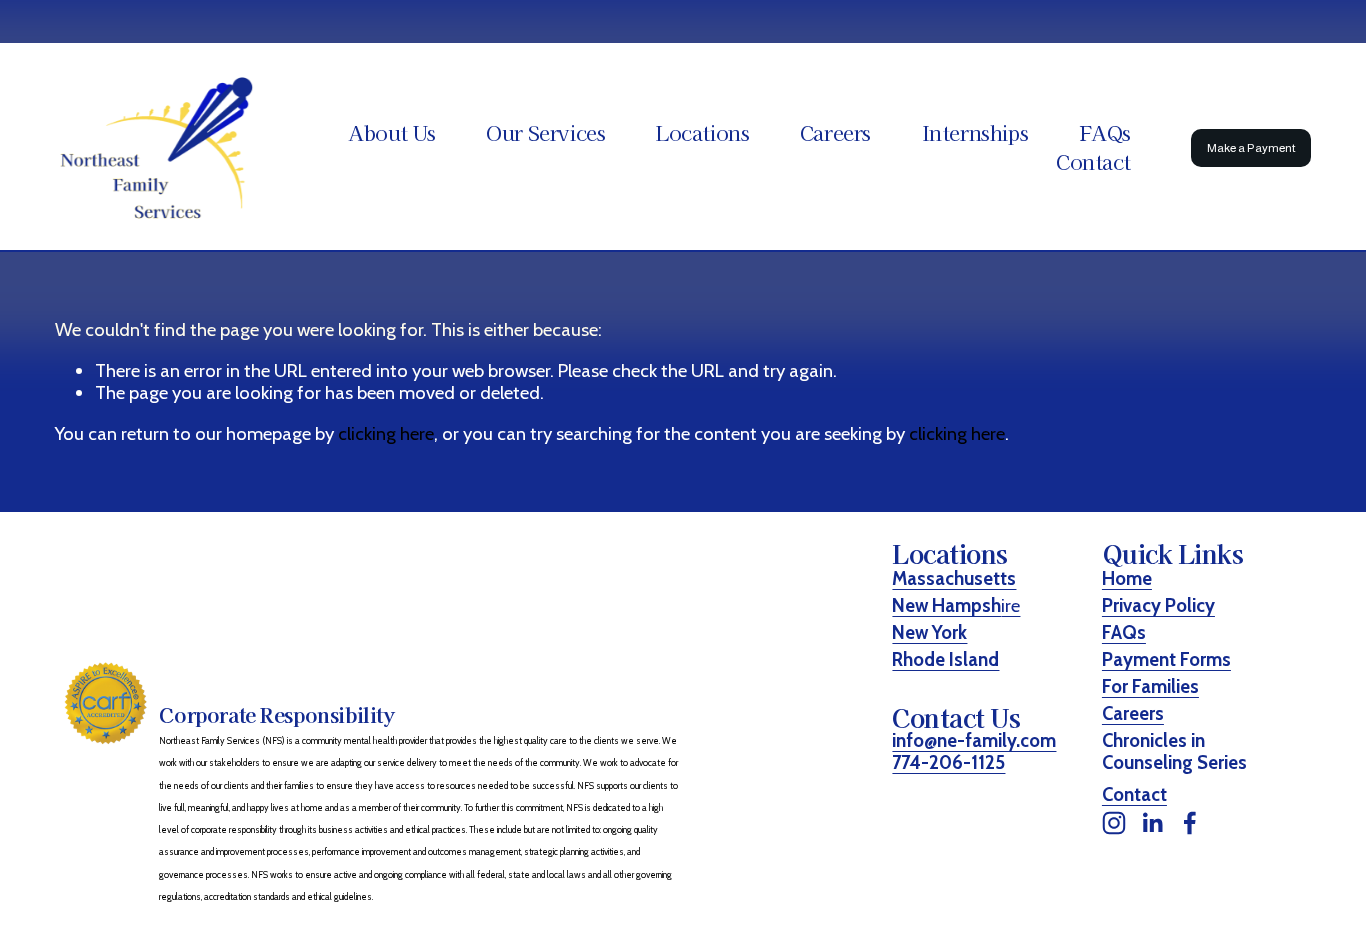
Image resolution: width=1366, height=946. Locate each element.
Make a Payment (1251, 148)
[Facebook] (1190, 823)
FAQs (1105, 133)
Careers (835, 133)
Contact (1093, 162)
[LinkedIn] (1152, 823)
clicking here (386, 433)
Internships (975, 133)
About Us (392, 133)
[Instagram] (1114, 823)
